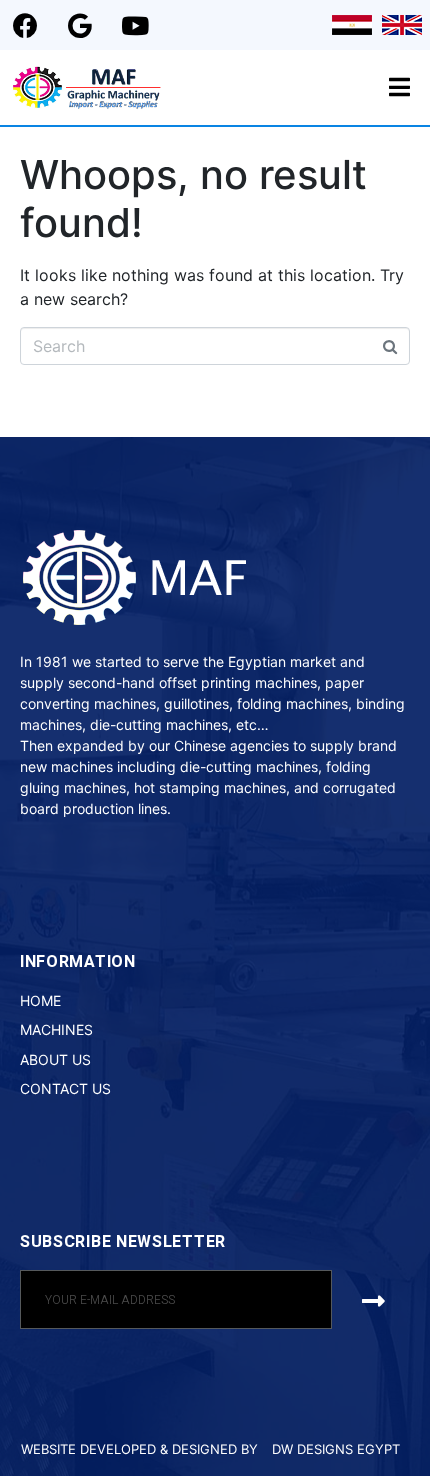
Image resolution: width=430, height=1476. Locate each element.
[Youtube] (135, 25)
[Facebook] (25, 25)
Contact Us (65, 1088)
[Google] (80, 25)
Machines (56, 1029)
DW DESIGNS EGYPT (336, 1449)
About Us (55, 1059)
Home (40, 1000)
